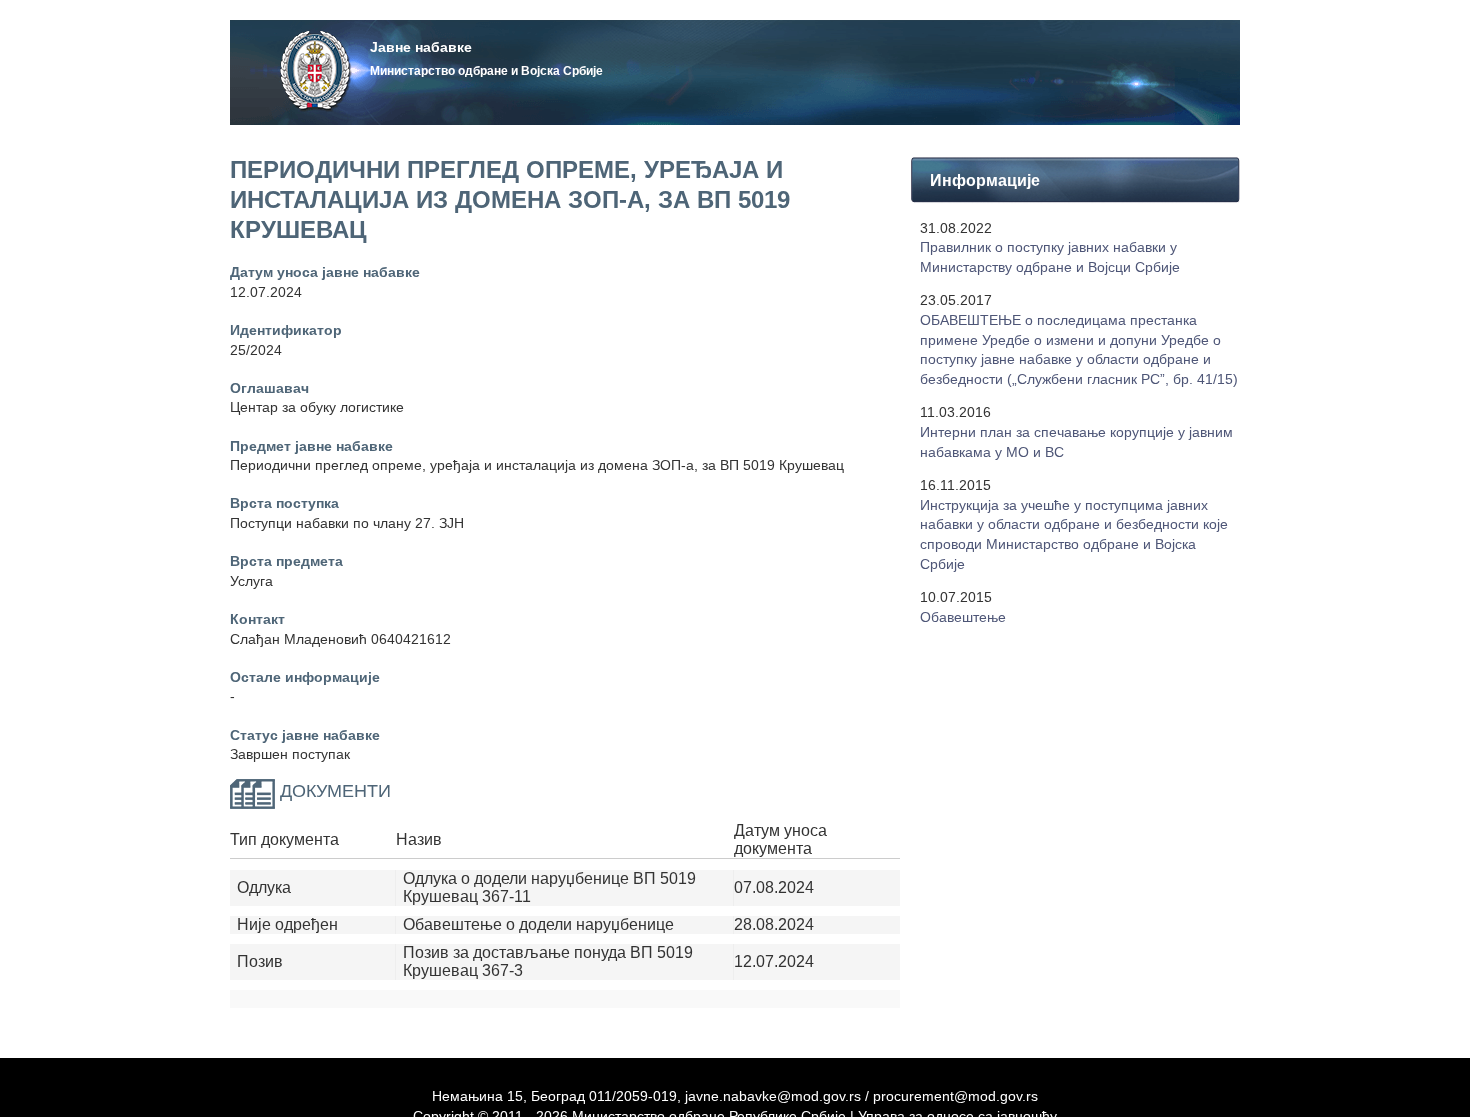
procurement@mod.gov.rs (955, 1096)
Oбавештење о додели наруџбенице (538, 924)
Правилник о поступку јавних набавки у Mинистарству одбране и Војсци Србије (1050, 257)
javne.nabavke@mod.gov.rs (773, 1096)
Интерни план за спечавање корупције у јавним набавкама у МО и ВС (1076, 442)
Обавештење (963, 617)
